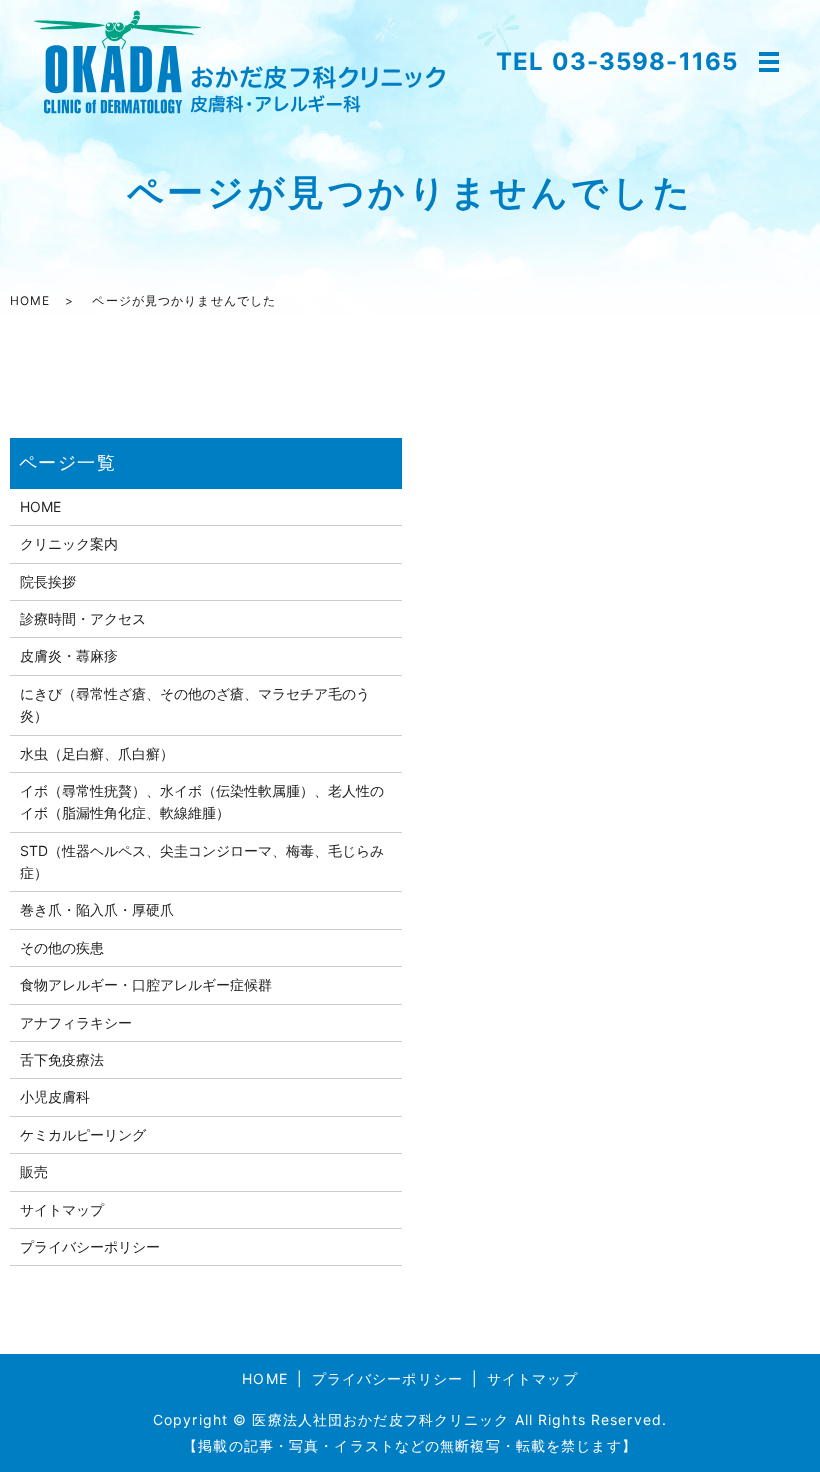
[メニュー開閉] (769, 62)
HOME (30, 300)
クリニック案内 (69, 543)
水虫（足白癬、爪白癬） (97, 753)
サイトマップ (62, 1209)
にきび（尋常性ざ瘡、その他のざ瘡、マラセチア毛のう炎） (195, 704)
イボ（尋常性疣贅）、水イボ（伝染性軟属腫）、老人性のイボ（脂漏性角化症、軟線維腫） (202, 801)
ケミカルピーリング (83, 1134)
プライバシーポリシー (90, 1246)
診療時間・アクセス (83, 618)
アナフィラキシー (76, 1022)
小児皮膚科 (55, 1096)
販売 (34, 1171)
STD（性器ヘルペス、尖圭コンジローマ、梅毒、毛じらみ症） (202, 861)
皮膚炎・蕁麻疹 (69, 655)
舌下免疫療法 (62, 1059)
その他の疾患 (62, 947)
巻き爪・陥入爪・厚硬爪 (97, 909)
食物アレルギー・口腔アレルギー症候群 (146, 984)
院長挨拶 (48, 581)
